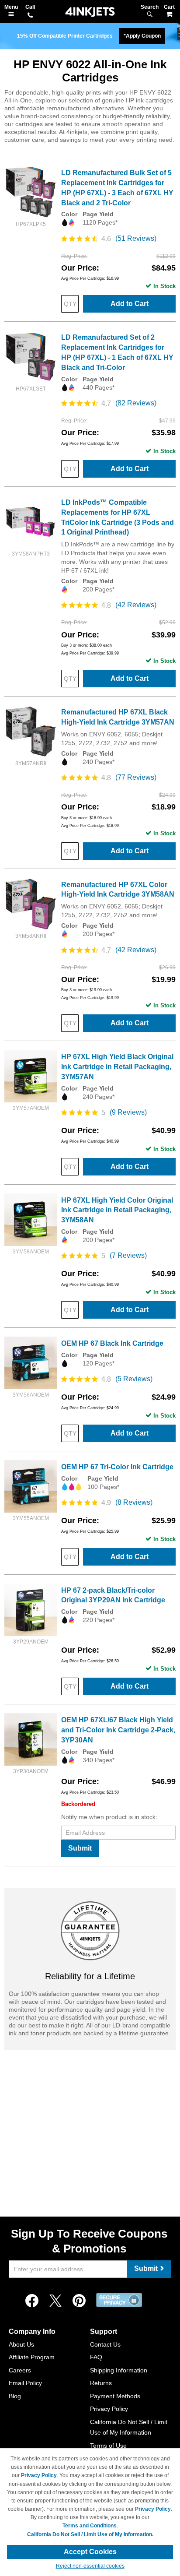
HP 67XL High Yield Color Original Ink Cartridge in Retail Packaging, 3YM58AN (117, 1210)
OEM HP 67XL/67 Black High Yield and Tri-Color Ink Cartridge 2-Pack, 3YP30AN (118, 1730)
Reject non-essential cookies (90, 2566)
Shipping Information (119, 2370)
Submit (80, 1848)
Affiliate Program (32, 2357)
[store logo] (90, 12)
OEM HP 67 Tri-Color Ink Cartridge (117, 1467)
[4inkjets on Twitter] (55, 2301)
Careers (20, 2370)
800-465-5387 (30, 16)
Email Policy (25, 2383)
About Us (21, 2344)
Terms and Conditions (90, 2526)
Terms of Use (108, 2446)
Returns (101, 2383)
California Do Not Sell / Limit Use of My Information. (90, 2534)
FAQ (96, 2357)
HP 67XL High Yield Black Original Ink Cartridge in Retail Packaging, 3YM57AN (117, 1067)
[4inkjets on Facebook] (32, 2301)
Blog (15, 2396)
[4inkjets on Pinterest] (79, 2301)
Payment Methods (115, 2396)
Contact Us (105, 2344)
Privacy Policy (109, 2409)
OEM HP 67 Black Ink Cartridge (112, 1343)
